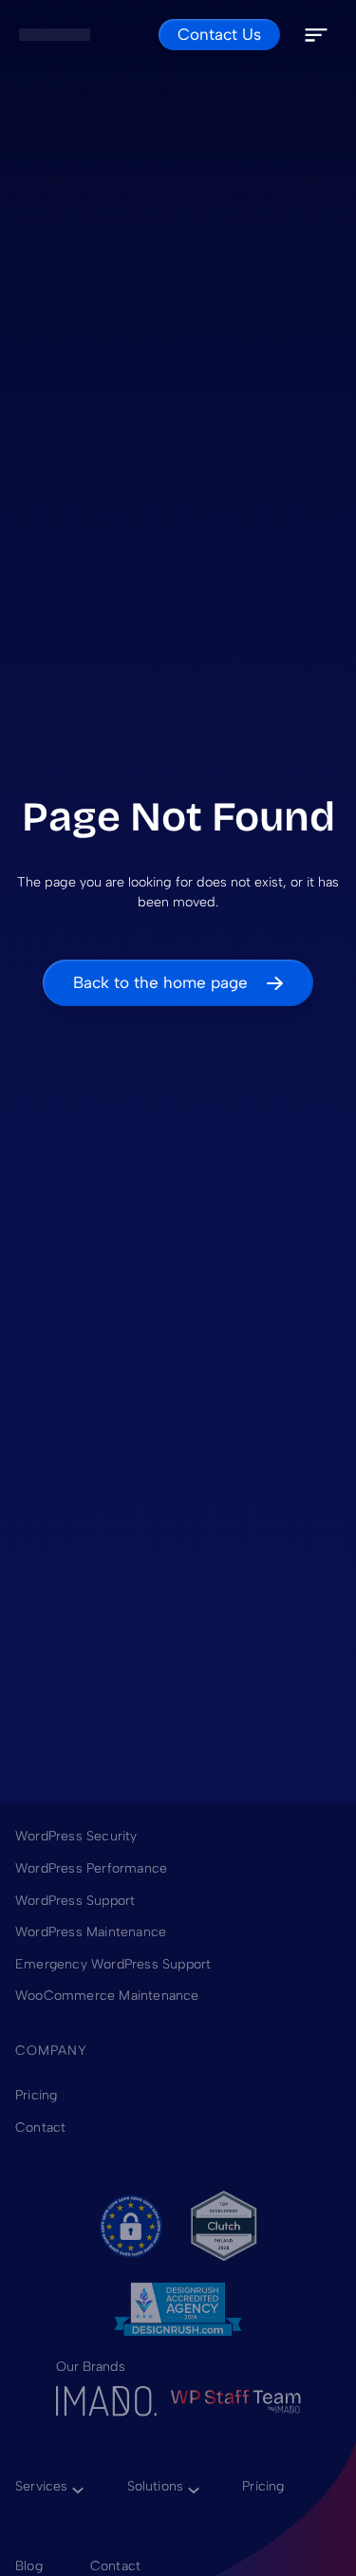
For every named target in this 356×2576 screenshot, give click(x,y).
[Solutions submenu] (191, 2486)
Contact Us (219, 34)
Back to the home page (160, 982)
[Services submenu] (75, 2486)
